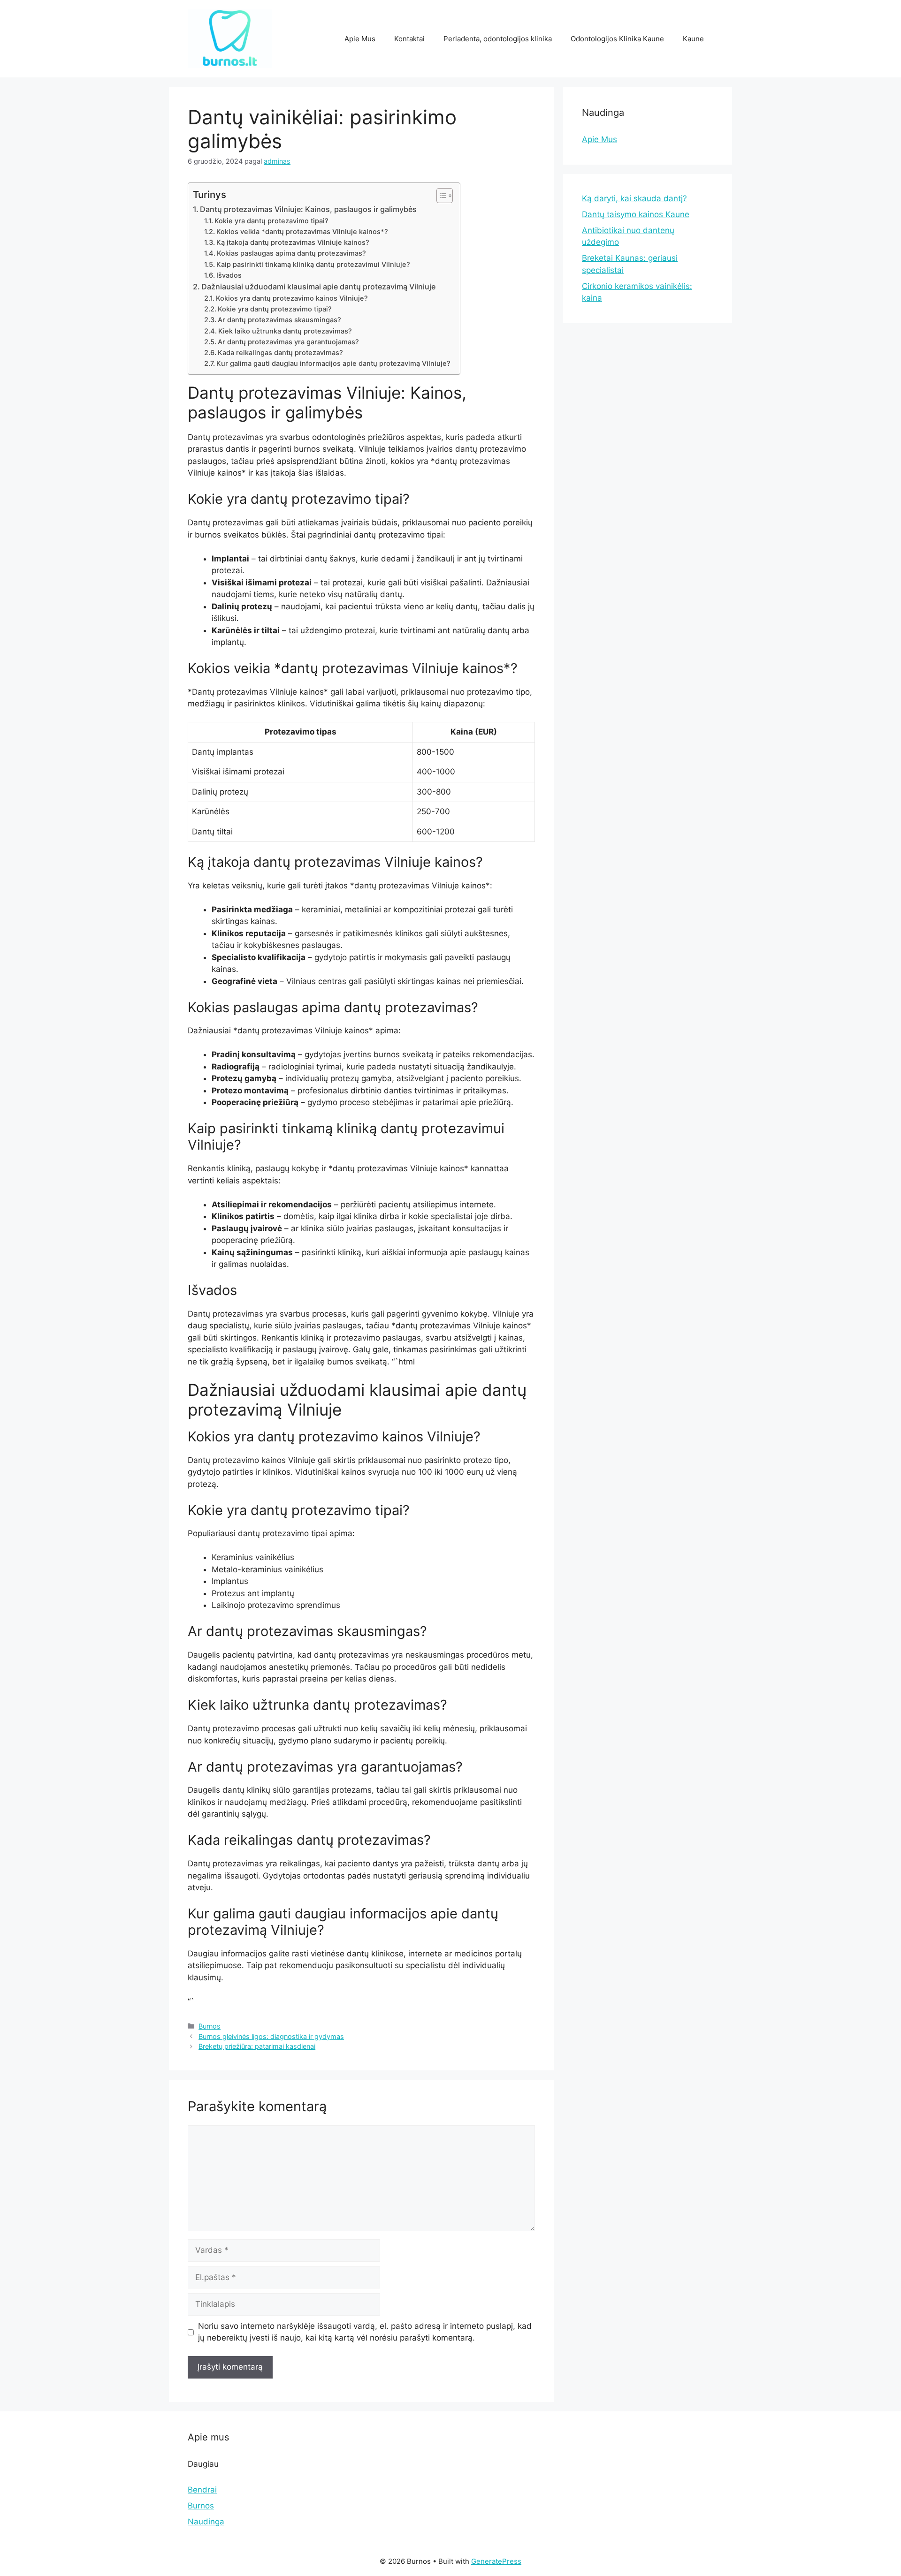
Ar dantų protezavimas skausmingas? (279, 320)
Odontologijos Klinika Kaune (617, 39)
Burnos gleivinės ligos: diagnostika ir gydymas (271, 2036)
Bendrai (202, 2490)
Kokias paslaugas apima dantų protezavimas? (291, 253)
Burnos (210, 2026)
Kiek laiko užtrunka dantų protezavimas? (285, 331)
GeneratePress (496, 2561)
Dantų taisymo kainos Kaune (636, 214)
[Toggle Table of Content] (440, 196)
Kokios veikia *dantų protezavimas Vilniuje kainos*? (302, 232)
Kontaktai (409, 39)
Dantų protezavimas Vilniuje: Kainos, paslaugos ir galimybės (308, 209)
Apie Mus (360, 39)
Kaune (693, 39)
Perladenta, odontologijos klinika (498, 39)
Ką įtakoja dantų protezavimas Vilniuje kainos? (293, 242)
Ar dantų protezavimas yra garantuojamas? (288, 342)
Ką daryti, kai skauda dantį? (634, 198)
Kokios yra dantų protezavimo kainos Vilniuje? (292, 298)
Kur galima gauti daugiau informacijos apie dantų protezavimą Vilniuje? (333, 364)
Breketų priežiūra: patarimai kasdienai (257, 2046)
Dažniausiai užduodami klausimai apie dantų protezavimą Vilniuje (318, 287)
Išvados (229, 275)
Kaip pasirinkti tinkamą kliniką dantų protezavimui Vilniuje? (313, 265)
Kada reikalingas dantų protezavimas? (280, 353)
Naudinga (206, 2522)
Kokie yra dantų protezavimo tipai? (271, 221)
